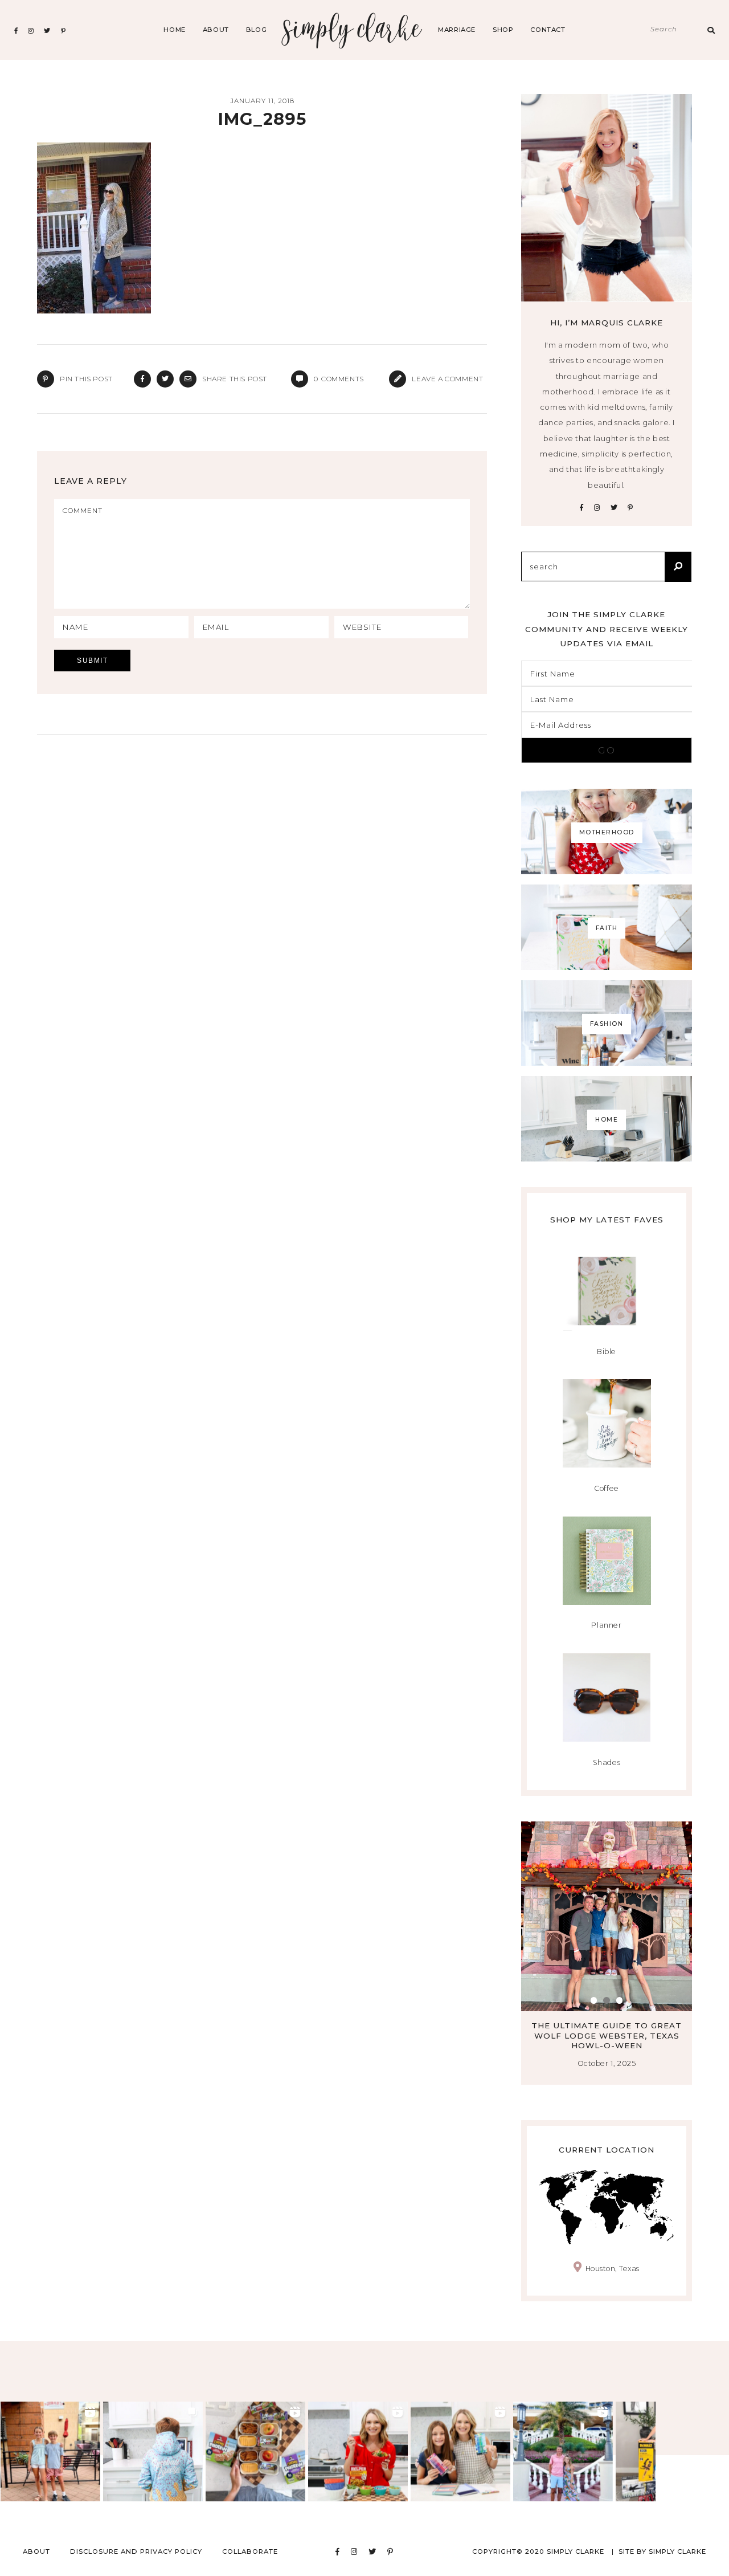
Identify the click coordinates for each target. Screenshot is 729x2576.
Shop (503, 30)
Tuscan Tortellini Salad (607, 2025)
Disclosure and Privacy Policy (136, 2551)
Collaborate (250, 2551)
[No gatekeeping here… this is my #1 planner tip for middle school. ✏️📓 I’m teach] (460, 2451)
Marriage (457, 30)
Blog (256, 30)
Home (174, 30)
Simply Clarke (352, 30)
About (216, 30)
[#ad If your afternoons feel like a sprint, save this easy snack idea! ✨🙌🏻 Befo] (255, 2451)
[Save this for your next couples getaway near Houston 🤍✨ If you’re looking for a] (563, 2451)
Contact (548, 30)
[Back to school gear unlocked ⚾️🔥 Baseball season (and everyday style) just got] (153, 2451)
